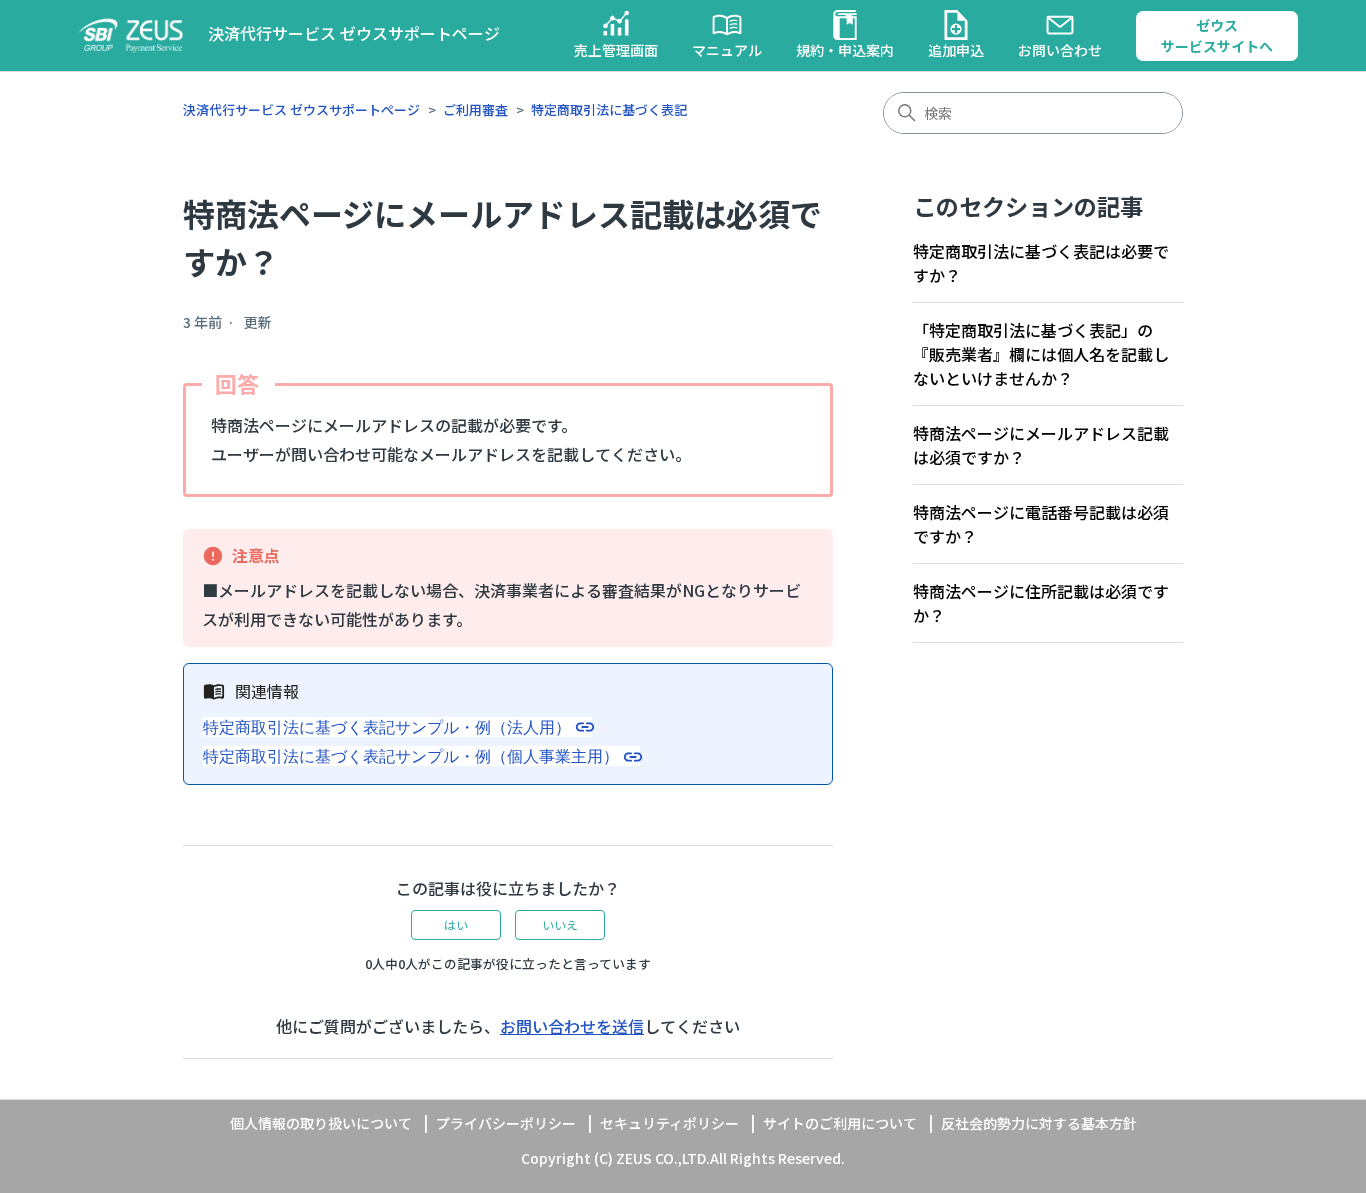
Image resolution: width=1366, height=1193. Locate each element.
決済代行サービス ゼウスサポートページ (301, 109)
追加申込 (956, 50)
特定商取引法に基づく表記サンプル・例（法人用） (387, 727)
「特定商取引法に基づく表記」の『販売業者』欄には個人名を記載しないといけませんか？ (1041, 354)
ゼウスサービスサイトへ (1217, 35)
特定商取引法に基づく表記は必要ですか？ (1041, 263)
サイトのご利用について (840, 1123)
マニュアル (727, 50)
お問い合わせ (1060, 50)
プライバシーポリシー (506, 1123)
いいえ (560, 924)
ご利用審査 (475, 109)
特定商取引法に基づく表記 (609, 109)
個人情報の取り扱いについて (321, 1123)
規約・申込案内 (845, 50)
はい (456, 924)
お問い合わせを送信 (572, 1026)
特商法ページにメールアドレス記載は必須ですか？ (1041, 445)
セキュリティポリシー (669, 1123)
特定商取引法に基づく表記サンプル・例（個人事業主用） (411, 756)
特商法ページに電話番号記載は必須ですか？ (1041, 524)
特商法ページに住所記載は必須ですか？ (1041, 603)
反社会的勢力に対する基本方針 (1039, 1123)
